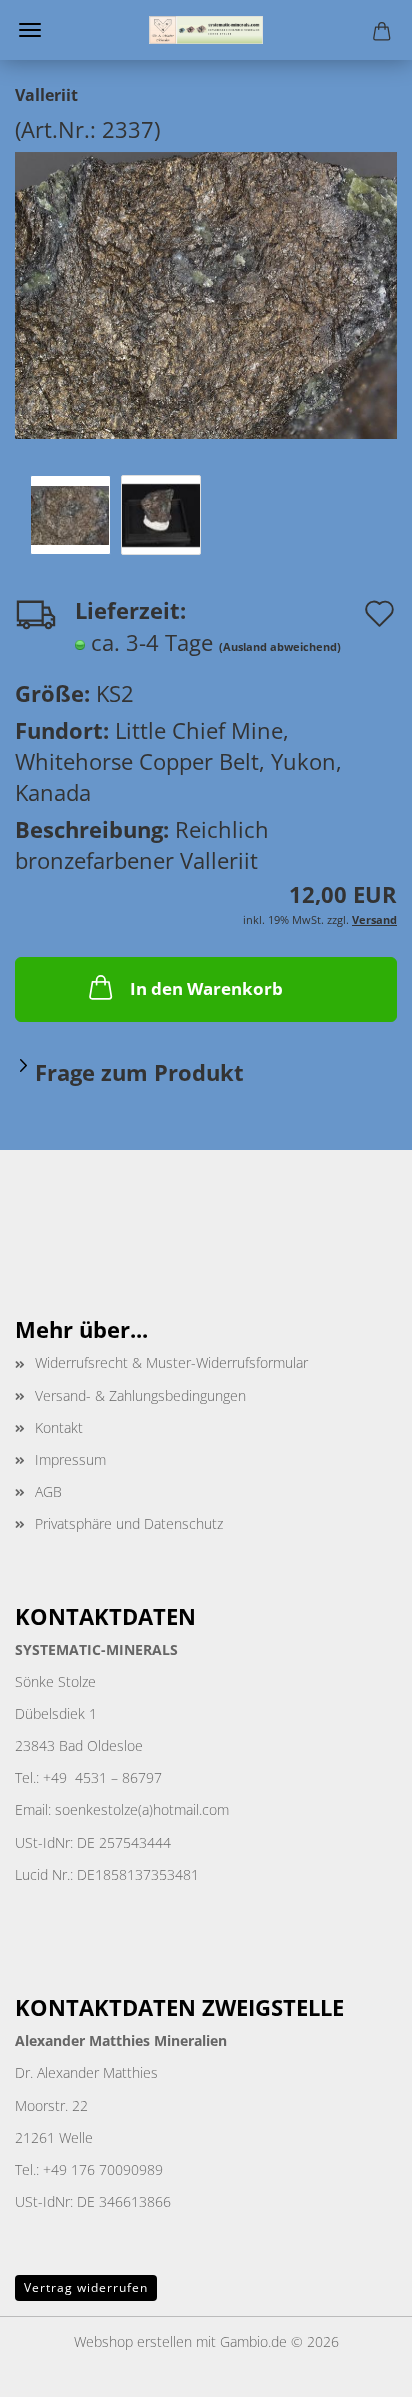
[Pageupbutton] (357, 2367)
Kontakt (59, 1427)
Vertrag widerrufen (86, 2287)
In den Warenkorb (206, 988)
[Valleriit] (206, 292)
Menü (30, 30)
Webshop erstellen (133, 2341)
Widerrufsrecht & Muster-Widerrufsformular (171, 1362)
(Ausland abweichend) (280, 646)
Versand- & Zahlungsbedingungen (140, 1395)
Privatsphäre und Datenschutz (129, 1523)
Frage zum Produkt (139, 1072)
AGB (48, 1491)
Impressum (70, 1459)
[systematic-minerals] (206, 30)
